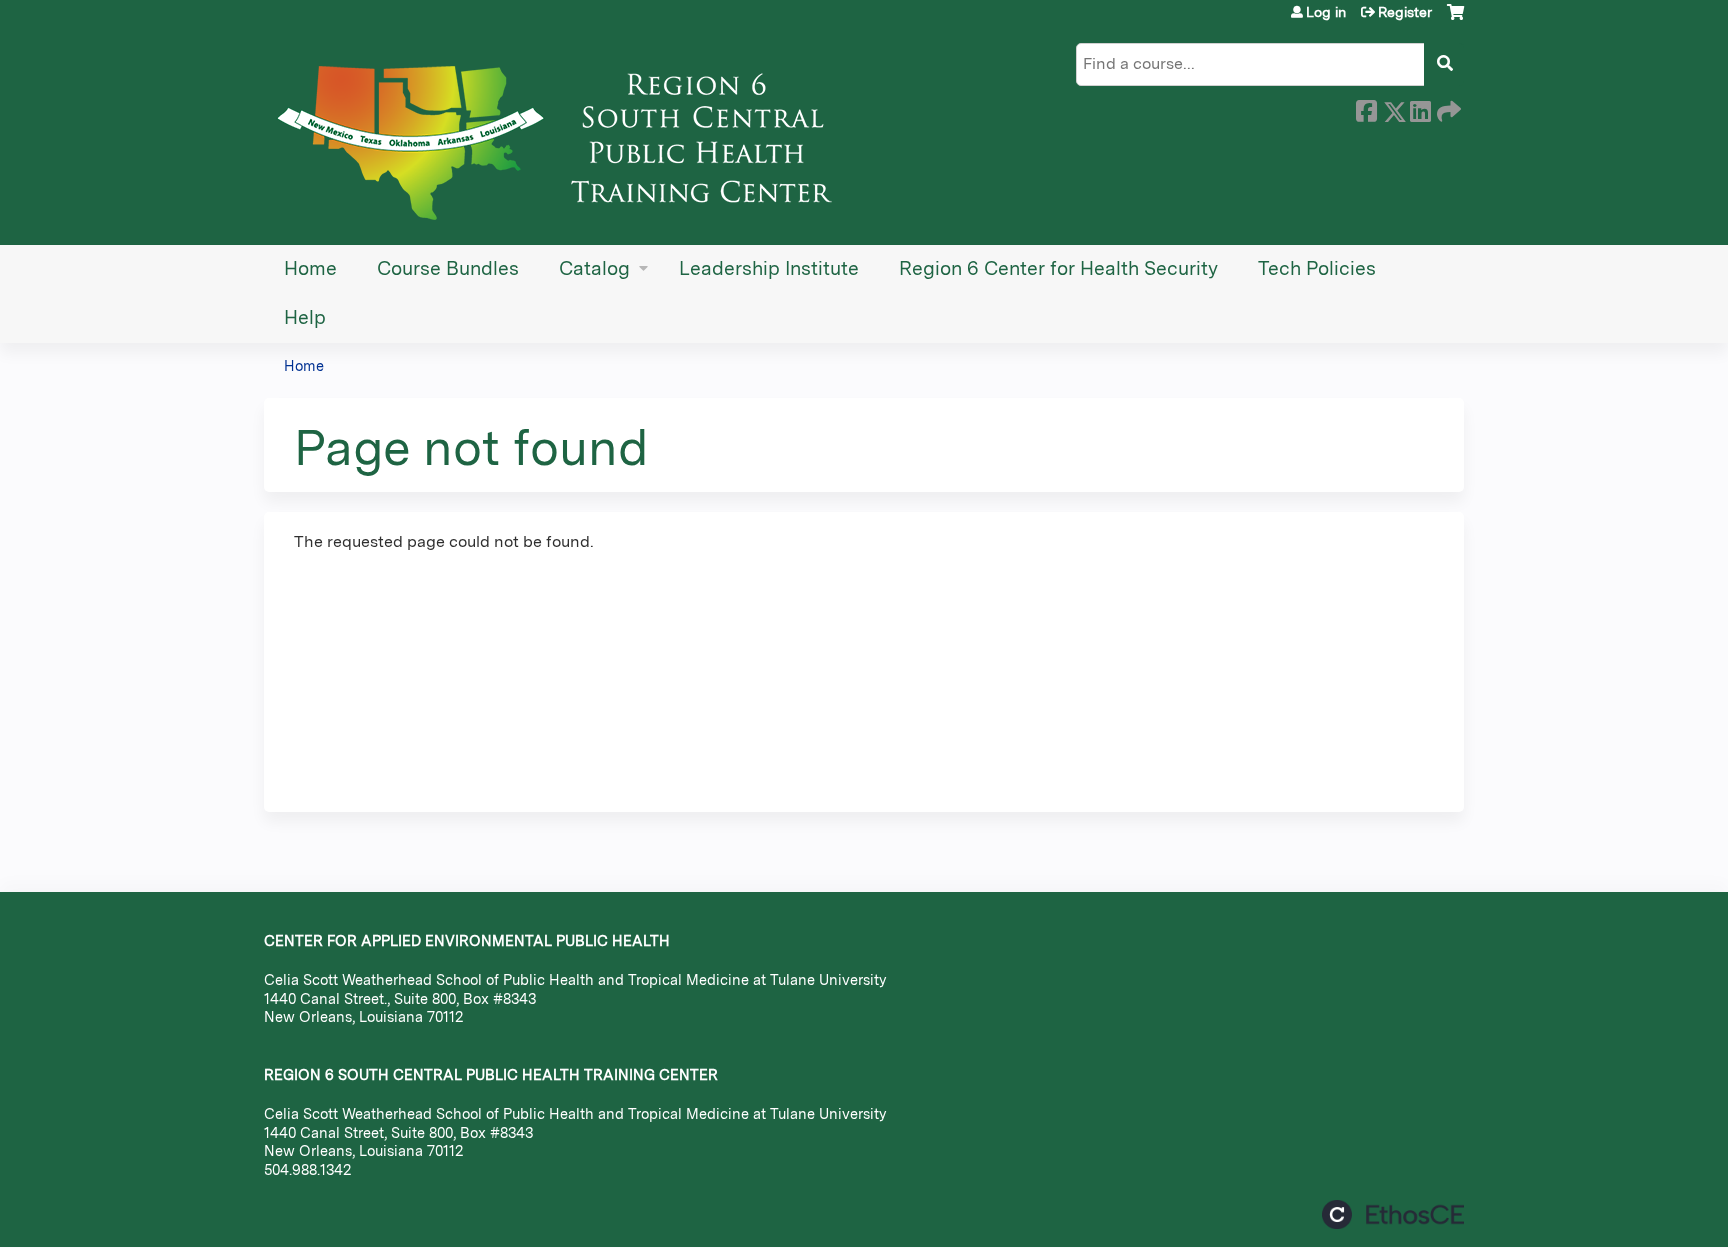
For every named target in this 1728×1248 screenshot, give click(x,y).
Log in (1326, 12)
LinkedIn (1420, 108)
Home (310, 268)
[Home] (564, 135)
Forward (1447, 108)
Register (1405, 12)
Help (305, 317)
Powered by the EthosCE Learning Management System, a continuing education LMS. (1393, 1214)
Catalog (594, 268)
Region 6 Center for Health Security (1058, 268)
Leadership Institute (769, 268)
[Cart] (1455, 19)
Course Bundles (448, 268)
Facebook (1366, 108)
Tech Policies (1317, 268)
